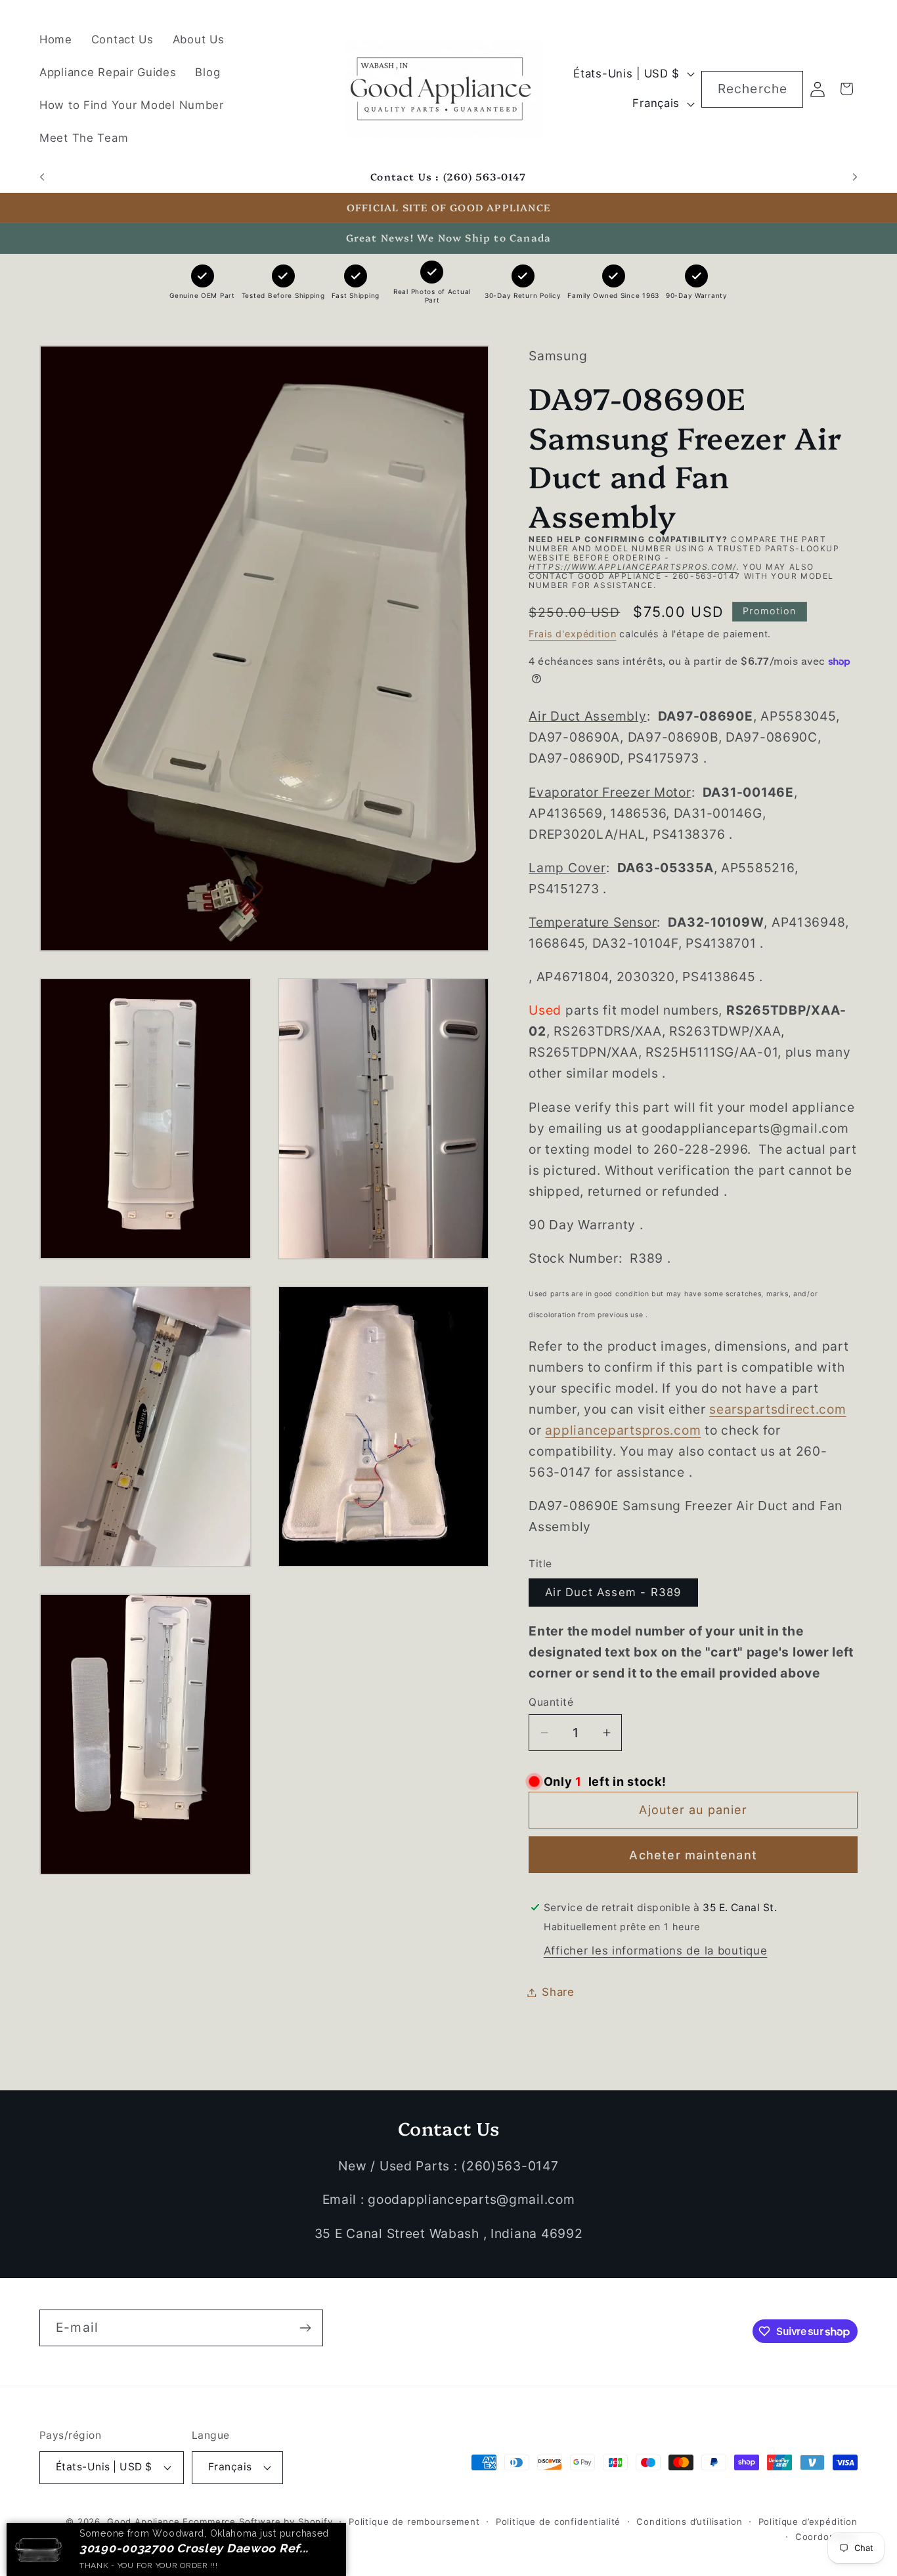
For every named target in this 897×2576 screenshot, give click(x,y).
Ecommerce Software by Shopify (257, 2522)
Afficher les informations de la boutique (656, 1951)
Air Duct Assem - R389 (613, 1592)
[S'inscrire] (305, 2328)
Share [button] (558, 1992)
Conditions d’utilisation (689, 2522)
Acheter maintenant (693, 1855)
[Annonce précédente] (42, 177)
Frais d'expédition (572, 634)
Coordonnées (826, 2537)
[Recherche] (785, 89)
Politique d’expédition (808, 2522)
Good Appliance (143, 2522)
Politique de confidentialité (558, 2522)
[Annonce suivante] (855, 177)
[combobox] (752, 89)
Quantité (551, 1702)
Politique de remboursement (414, 2522)
